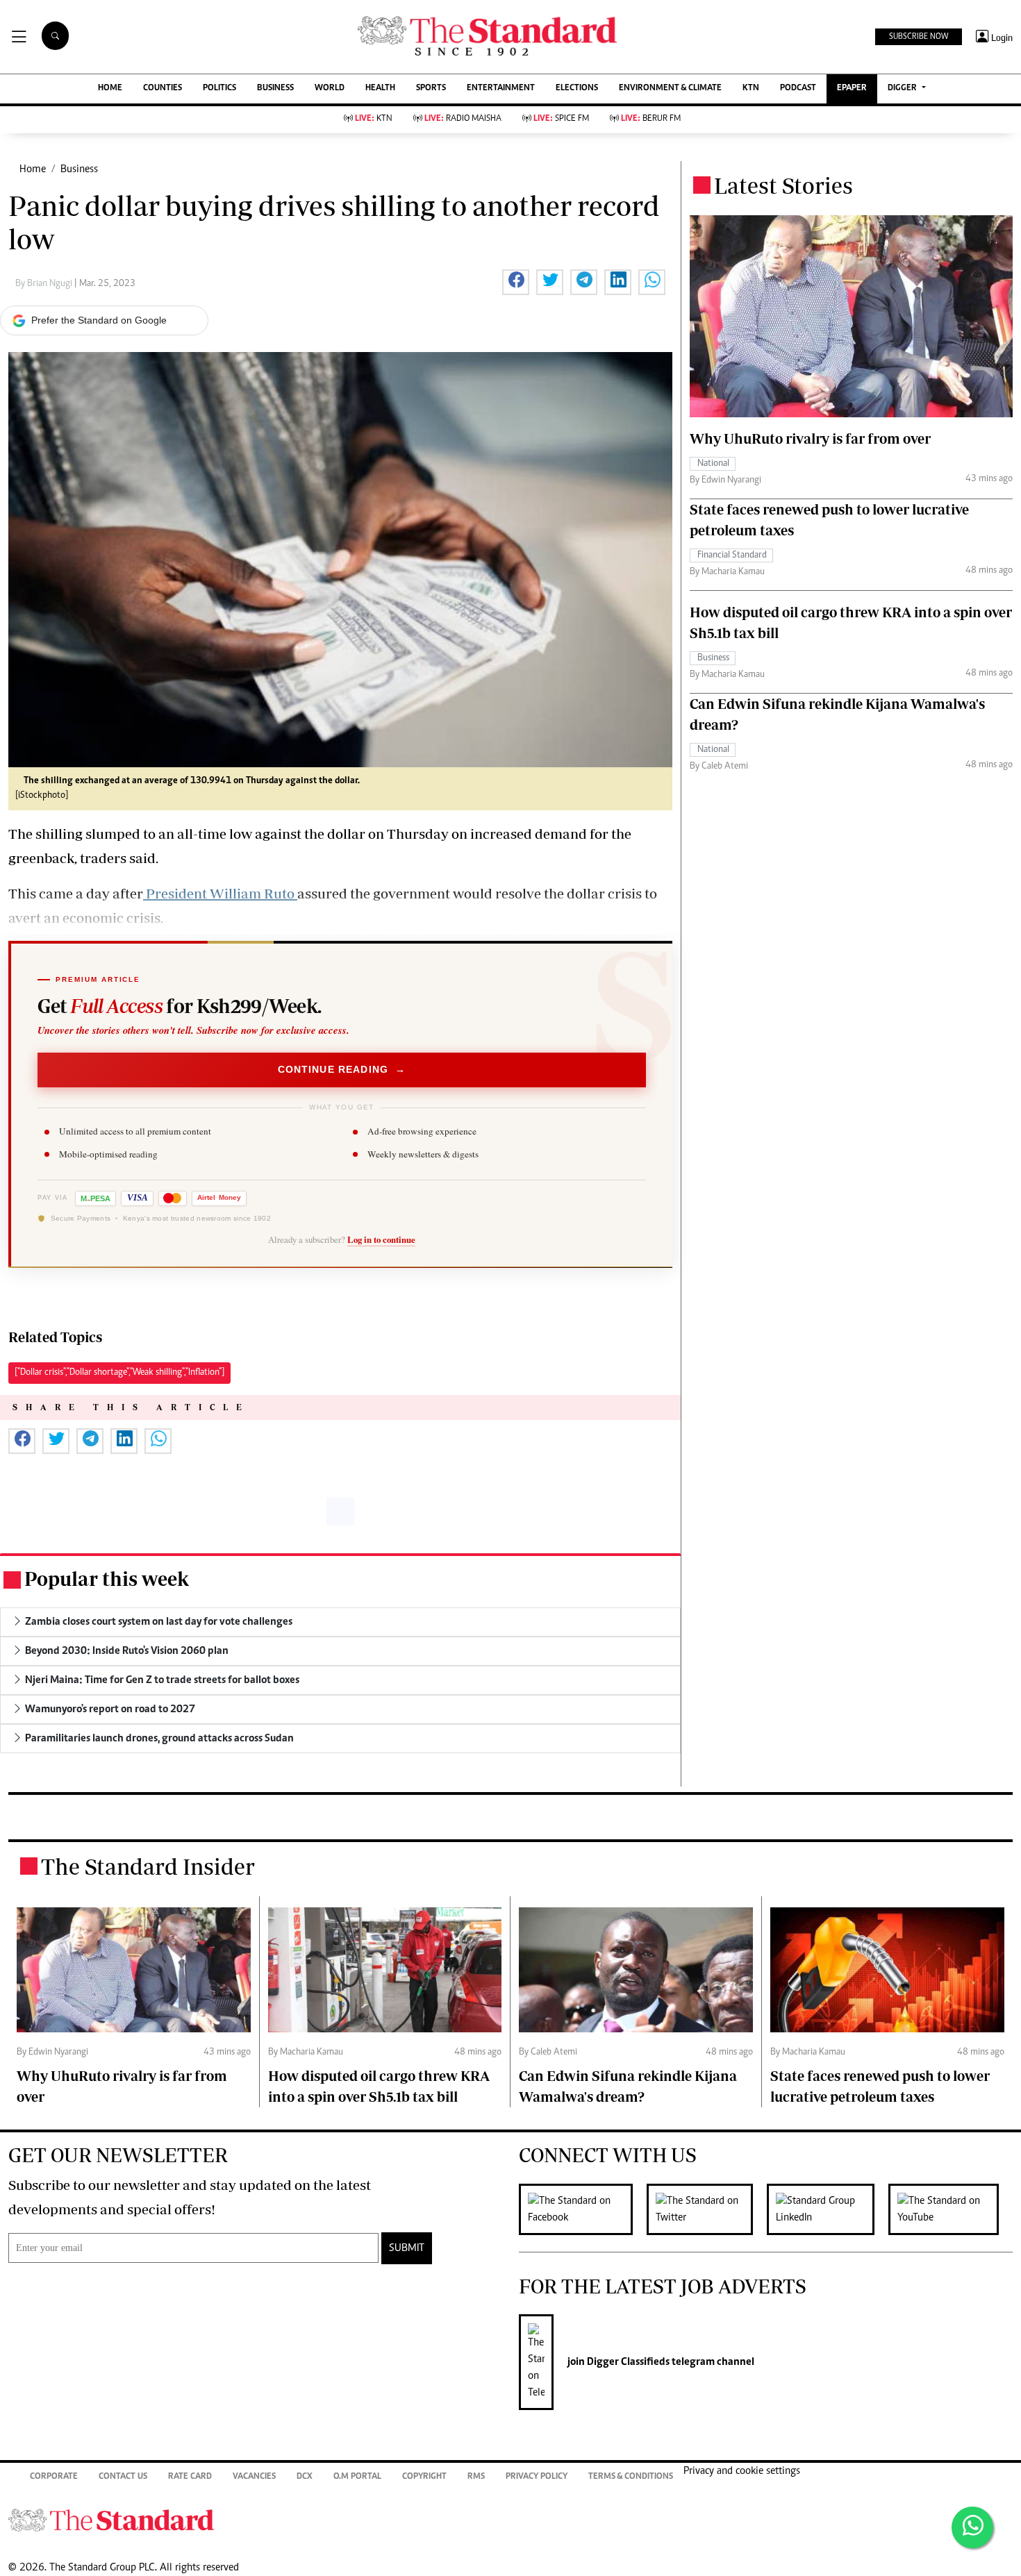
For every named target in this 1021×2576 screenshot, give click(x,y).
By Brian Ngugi (45, 284)
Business (79, 169)
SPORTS (431, 89)
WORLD (330, 89)
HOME (110, 89)
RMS (476, 2477)
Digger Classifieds (627, 2362)
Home (33, 169)
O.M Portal (357, 2477)
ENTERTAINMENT (501, 89)
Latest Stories (783, 185)
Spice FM (561, 119)
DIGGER (903, 89)
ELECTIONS (577, 89)
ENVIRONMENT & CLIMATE (670, 89)
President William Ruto (220, 893)
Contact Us (123, 2477)
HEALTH (380, 89)
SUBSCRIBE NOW (919, 37)
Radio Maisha (463, 119)
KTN (751, 89)
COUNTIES (163, 89)
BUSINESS (275, 89)
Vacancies (254, 2477)
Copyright (424, 2477)
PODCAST (798, 89)
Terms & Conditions (631, 2477)
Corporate (54, 2477)
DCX (305, 2477)
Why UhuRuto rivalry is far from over (810, 438)
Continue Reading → (342, 1069)
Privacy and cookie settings (742, 2471)
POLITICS (219, 89)
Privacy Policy (537, 2477)
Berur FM (651, 119)
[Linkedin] (828, 2209)
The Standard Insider (148, 1866)
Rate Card (190, 2477)
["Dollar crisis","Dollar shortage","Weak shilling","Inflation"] (119, 1373)
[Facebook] (583, 2209)
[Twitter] (707, 2209)
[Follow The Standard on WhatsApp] (972, 2527)
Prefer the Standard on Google (99, 320)
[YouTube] (951, 2209)
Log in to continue (381, 1239)
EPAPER (852, 89)
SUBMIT (407, 2248)
